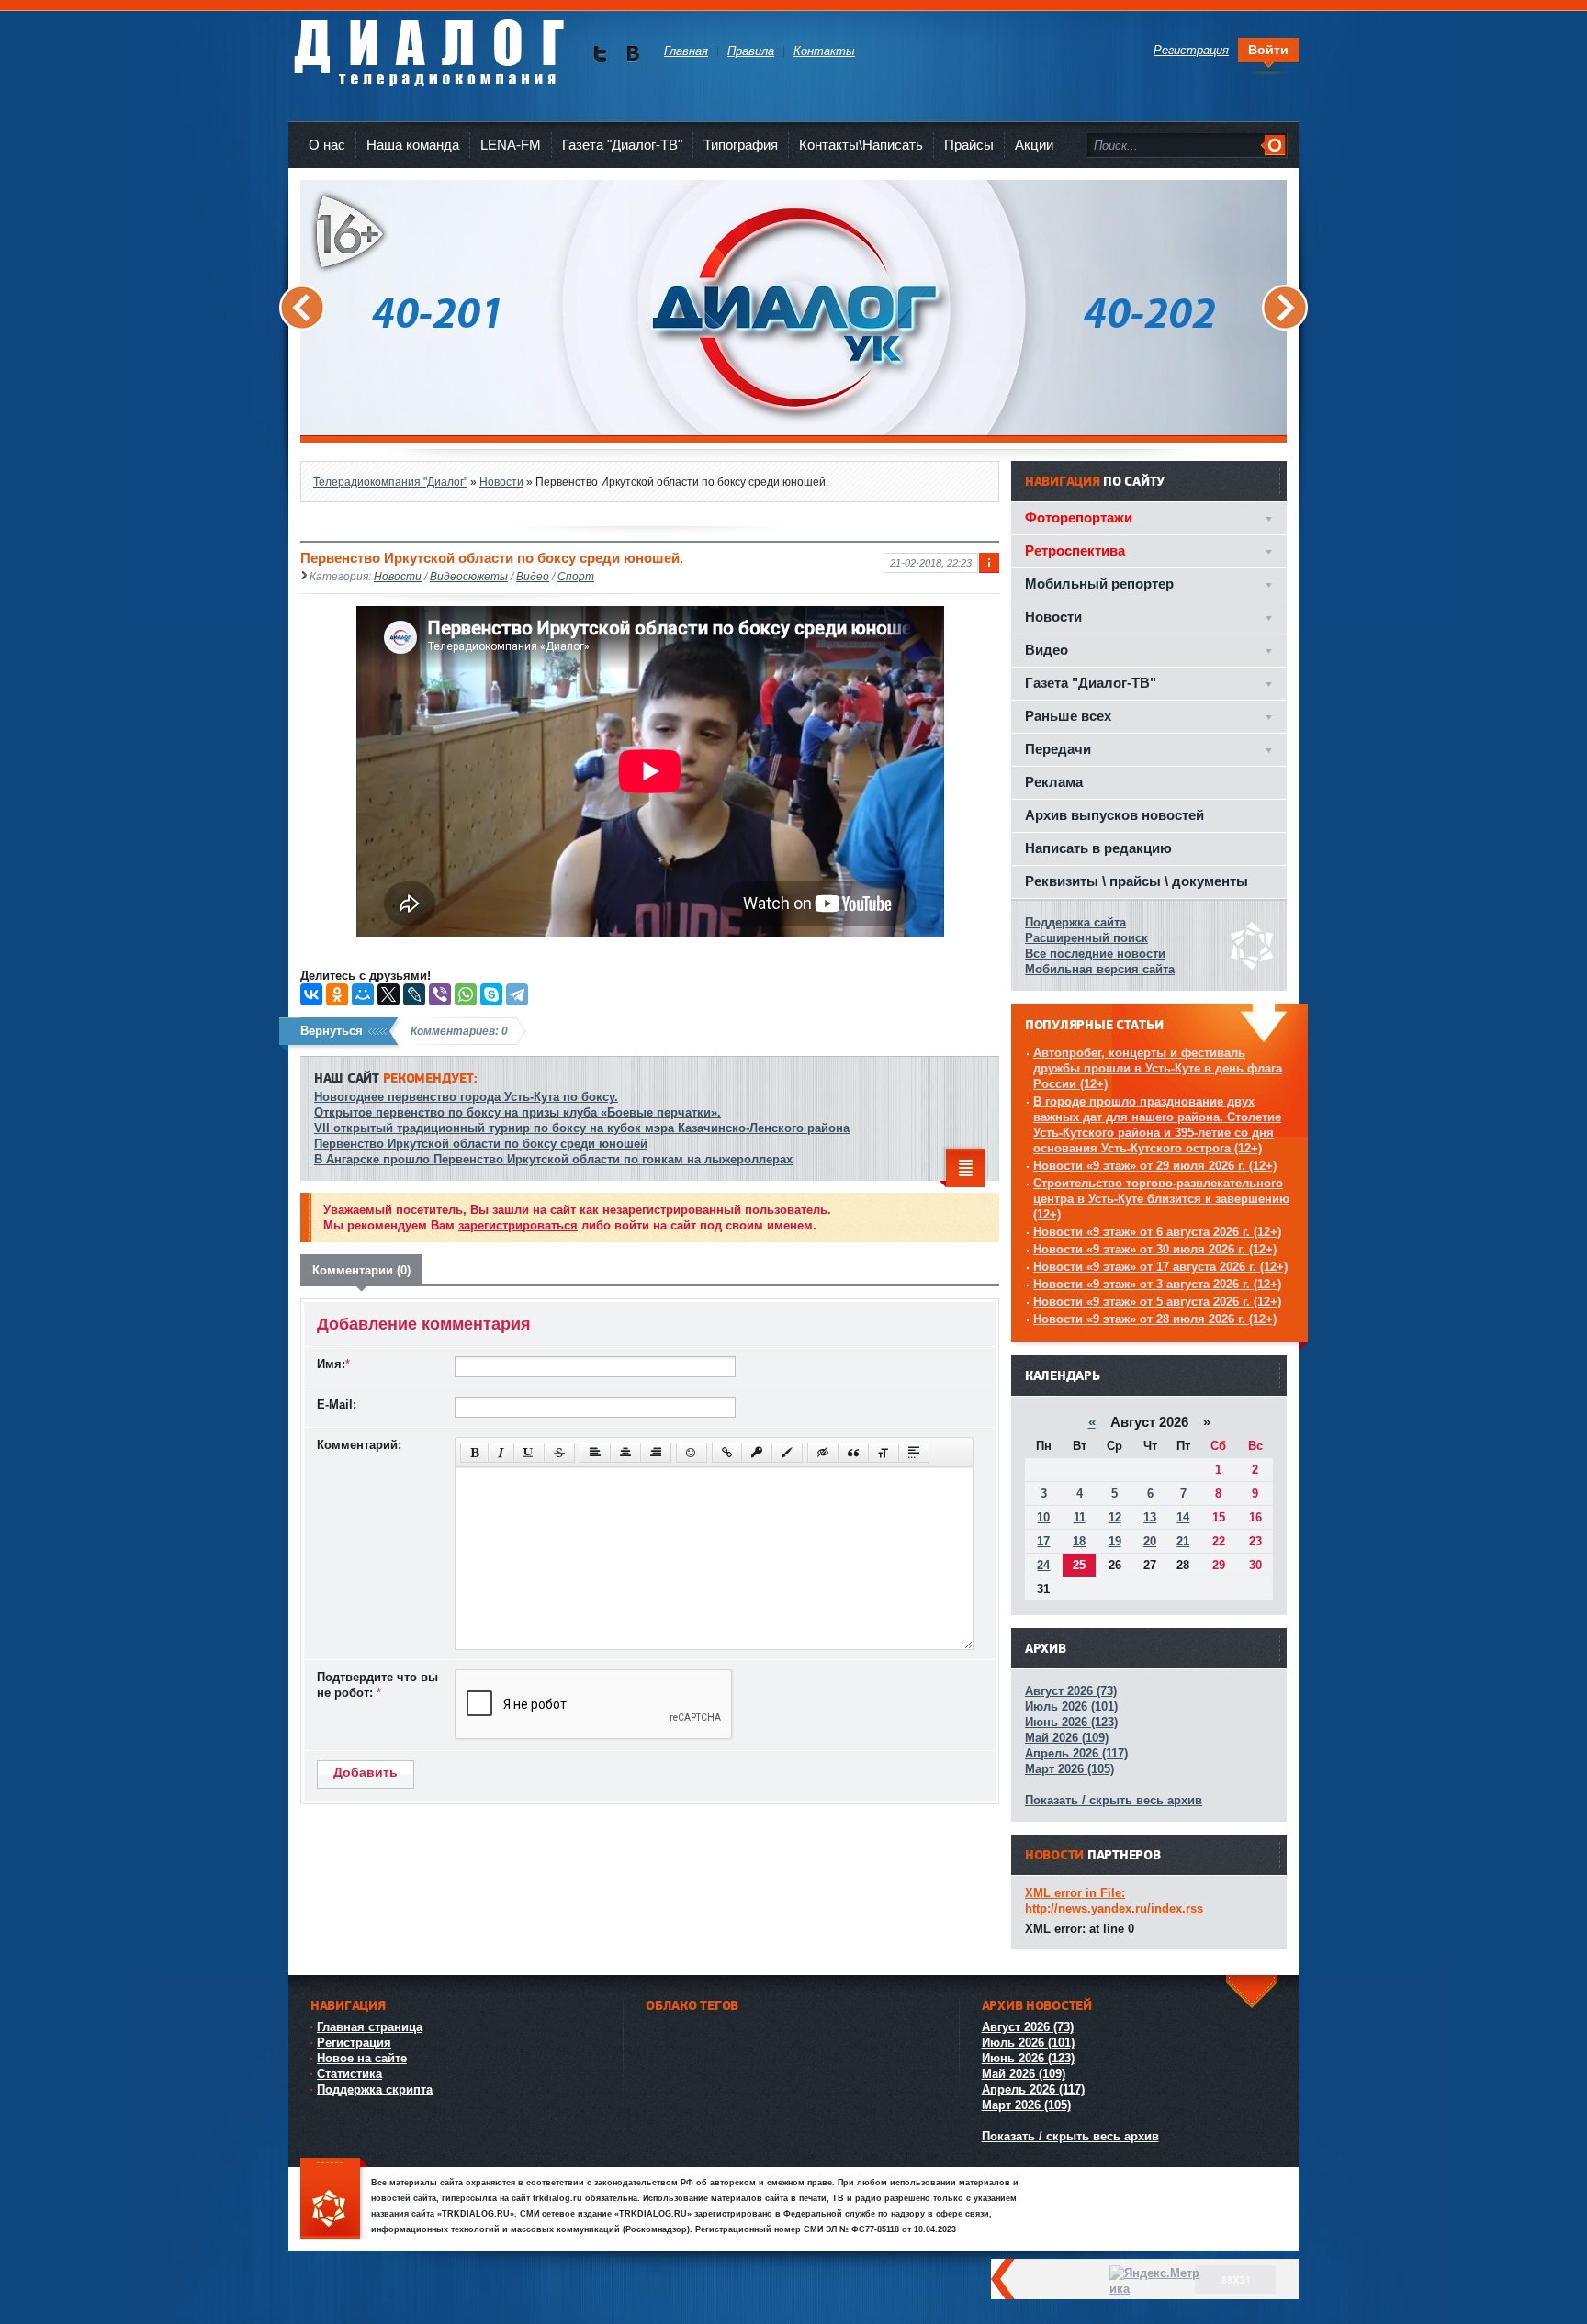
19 (1115, 1541)
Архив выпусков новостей (1114, 815)
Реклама (1054, 782)
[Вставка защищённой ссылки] (757, 1453)
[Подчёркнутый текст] (529, 1453)
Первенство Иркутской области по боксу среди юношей (481, 1144)
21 (1183, 1541)
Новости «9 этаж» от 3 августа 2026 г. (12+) (1157, 1284)
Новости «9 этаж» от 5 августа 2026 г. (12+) (1157, 1302)
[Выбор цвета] (787, 1453)
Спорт (576, 576)
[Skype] (491, 994)
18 (1079, 1541)
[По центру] (625, 1453)
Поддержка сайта (1075, 922)
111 (334, 2200)
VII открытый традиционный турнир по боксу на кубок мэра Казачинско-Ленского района (582, 1128)
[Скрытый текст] (823, 1453)
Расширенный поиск (1086, 938)
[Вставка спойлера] (914, 1453)
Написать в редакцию (1098, 848)
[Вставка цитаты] (853, 1453)
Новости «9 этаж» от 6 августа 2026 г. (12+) (1157, 1232)
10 (1043, 1517)
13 (1150, 1517)
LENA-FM (511, 145)
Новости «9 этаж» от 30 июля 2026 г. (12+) (1155, 1249)
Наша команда (413, 145)
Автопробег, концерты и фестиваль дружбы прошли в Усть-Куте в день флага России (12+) (1158, 1068)
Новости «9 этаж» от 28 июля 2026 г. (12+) (1155, 1319)
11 (1080, 1517)
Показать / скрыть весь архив (1114, 1800)
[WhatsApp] (466, 994)
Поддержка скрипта (375, 2089)
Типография (741, 145)
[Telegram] (517, 994)
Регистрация (354, 2043)
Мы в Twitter (600, 54)
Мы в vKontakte (632, 54)
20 (1150, 1541)
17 (1043, 1541)
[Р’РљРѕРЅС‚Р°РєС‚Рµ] (311, 994)
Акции (1034, 145)
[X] (388, 994)
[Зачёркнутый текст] (559, 1453)
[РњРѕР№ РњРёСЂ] (363, 994)
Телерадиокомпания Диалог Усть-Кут (428, 45)
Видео (533, 576)
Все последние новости (1095, 954)
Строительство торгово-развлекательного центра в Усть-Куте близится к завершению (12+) (1161, 1199)
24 (1043, 1565)
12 (1115, 1517)
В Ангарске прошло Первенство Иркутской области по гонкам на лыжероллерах (553, 1159)
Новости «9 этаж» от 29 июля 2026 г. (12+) (1155, 1166)
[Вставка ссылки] (727, 1453)
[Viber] (440, 994)
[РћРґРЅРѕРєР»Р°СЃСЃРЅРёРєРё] (337, 994)
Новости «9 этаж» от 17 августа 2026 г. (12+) (1160, 1267)
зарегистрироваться (518, 1225)
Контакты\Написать (861, 145)
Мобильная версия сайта (1100, 969)
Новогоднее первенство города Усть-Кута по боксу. (466, 1097)
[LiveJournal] (414, 994)
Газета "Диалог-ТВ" (622, 145)
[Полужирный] (474, 1453)
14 (1183, 1517)
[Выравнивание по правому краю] (656, 1453)
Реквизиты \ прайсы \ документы (1137, 881)
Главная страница (370, 2027)
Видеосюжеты (469, 576)
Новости (398, 576)
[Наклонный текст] (501, 1453)
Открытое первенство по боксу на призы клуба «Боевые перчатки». (518, 1112)
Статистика (349, 2074)
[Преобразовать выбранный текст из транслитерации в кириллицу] (884, 1453)
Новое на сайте (362, 2058)
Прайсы (969, 145)
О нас (327, 145)
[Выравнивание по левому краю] (595, 1453)
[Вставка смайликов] (692, 1453)
